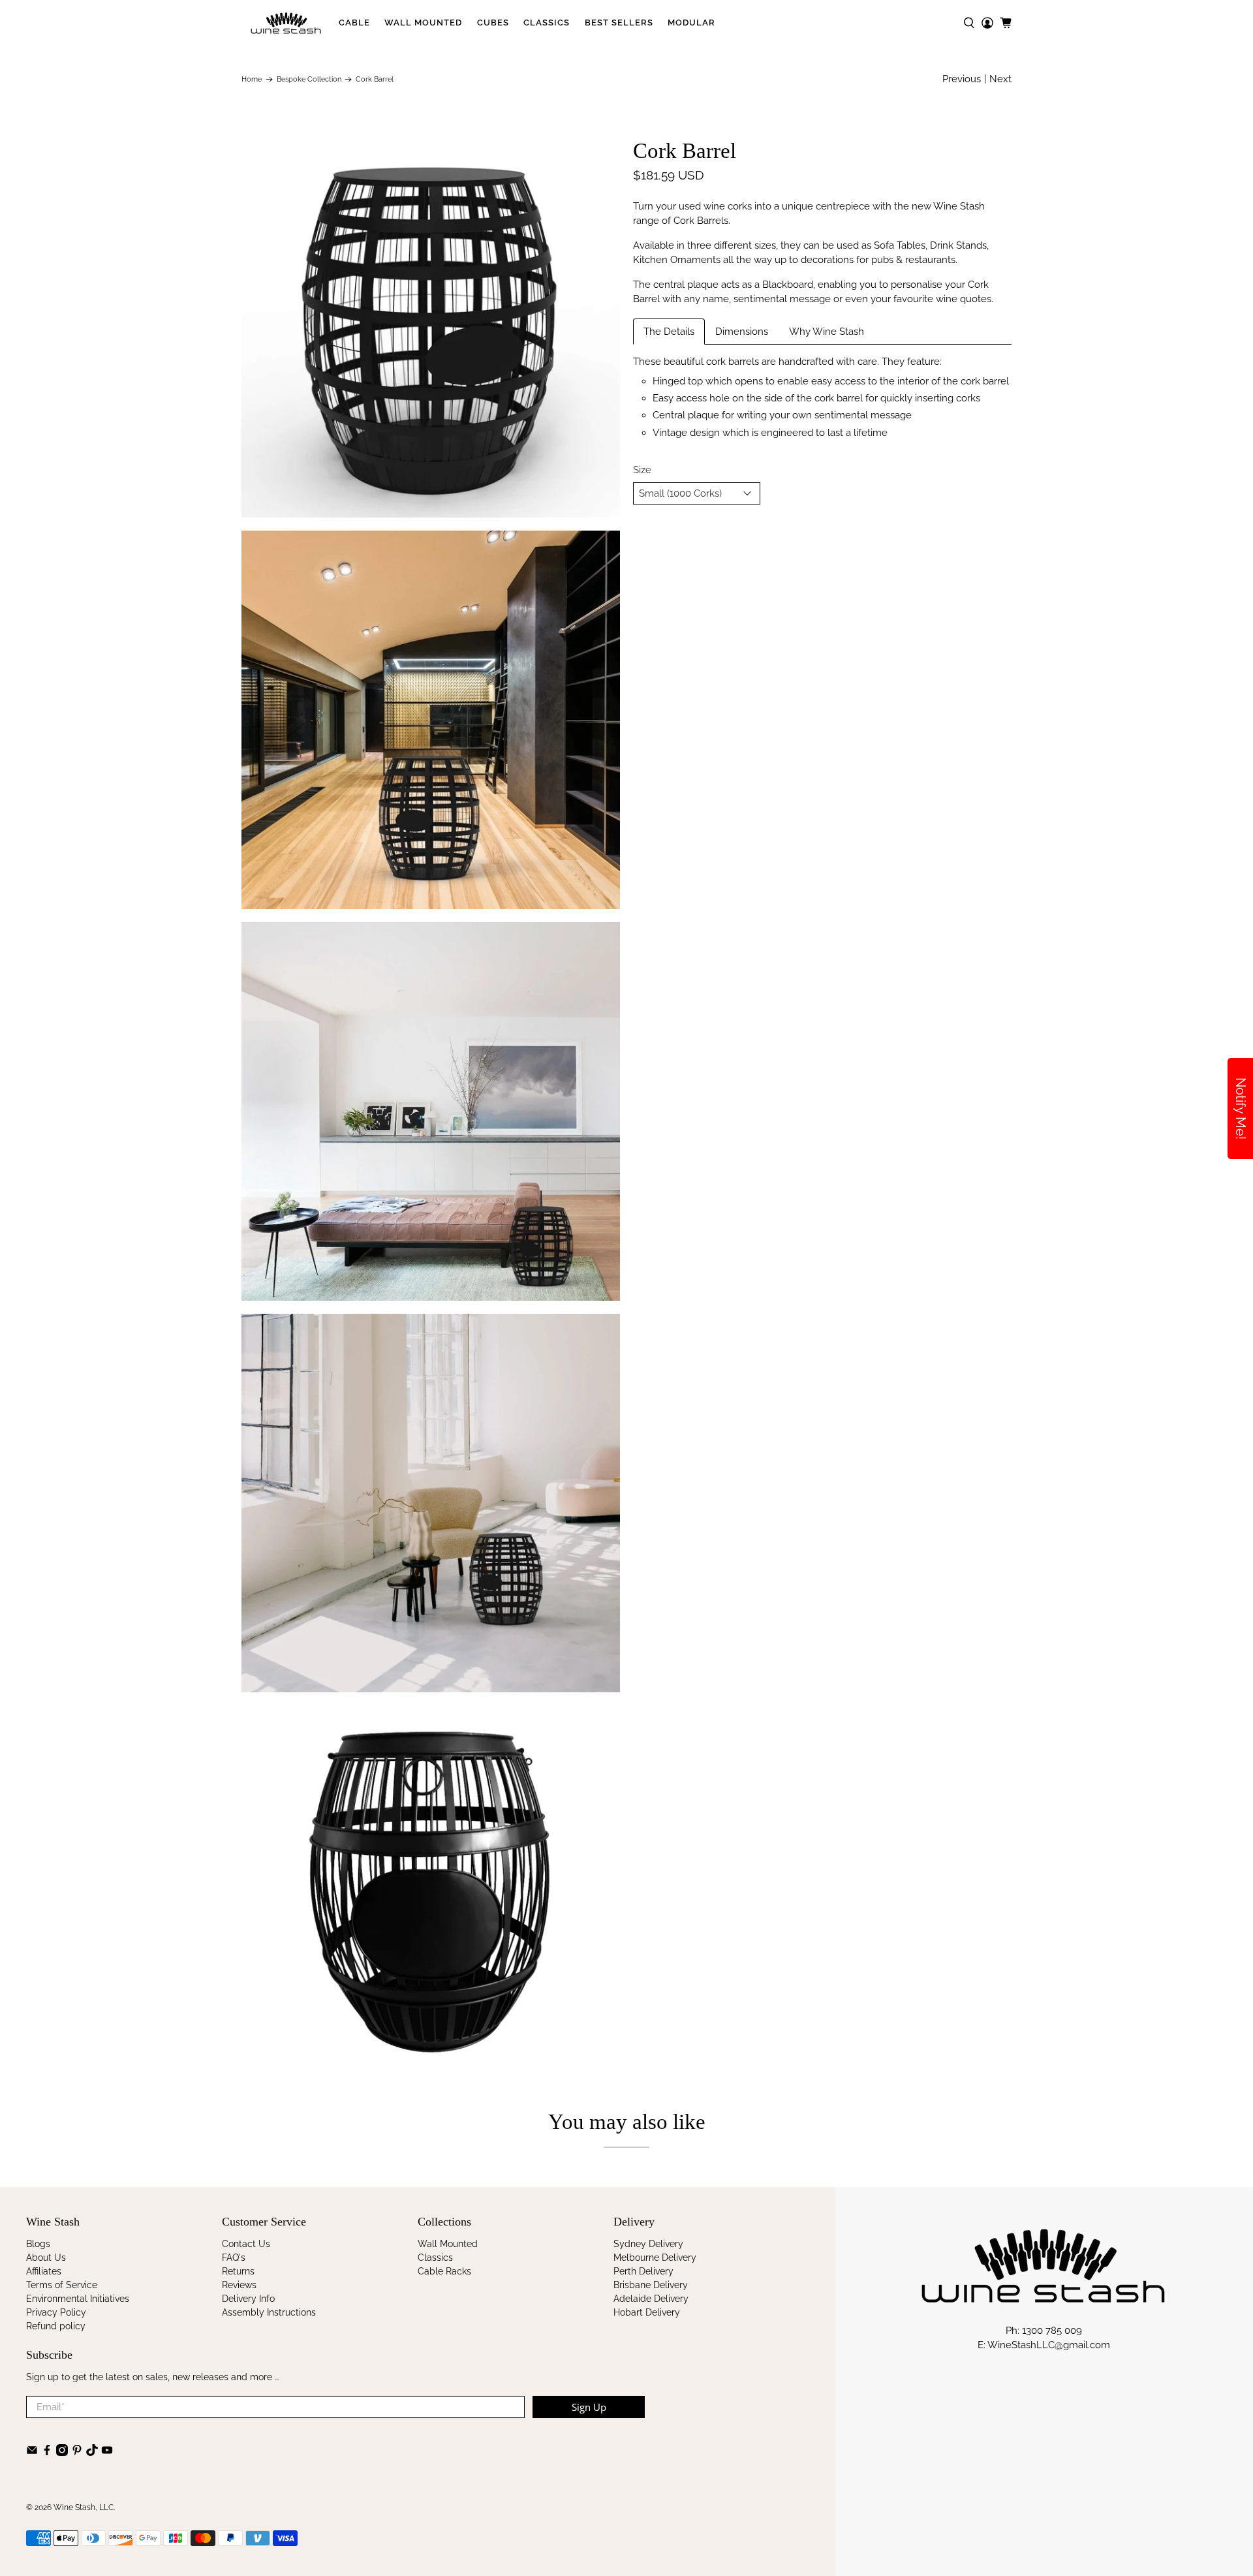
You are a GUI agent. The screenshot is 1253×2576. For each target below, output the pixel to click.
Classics (547, 23)
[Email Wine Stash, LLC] (32, 2453)
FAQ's (234, 2258)
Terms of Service (62, 2285)
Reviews (239, 2285)
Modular (691, 23)
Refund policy (56, 2326)
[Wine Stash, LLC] (286, 23)
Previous (962, 79)
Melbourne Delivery (655, 2258)
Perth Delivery (643, 2271)
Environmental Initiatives (78, 2299)
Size (642, 470)
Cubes (493, 23)
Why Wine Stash (827, 332)
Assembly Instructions (269, 2312)
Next (1000, 79)
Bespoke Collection (309, 79)
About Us (46, 2258)
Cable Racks (444, 2271)
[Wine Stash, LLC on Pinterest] (77, 2453)
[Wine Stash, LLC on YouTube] (107, 2453)
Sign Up (589, 2407)
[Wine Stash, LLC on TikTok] (92, 2453)
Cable (354, 23)
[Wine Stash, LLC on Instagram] (62, 2453)
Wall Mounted (423, 23)
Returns (238, 2271)
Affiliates (44, 2271)
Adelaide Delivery (651, 2299)
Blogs (38, 2244)
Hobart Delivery (647, 2312)
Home (252, 79)
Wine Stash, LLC (84, 2507)
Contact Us (246, 2244)
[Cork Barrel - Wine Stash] (431, 328)
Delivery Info (248, 2299)
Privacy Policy (56, 2312)
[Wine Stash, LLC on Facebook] (47, 2453)
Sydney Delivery (648, 2244)
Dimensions (742, 332)
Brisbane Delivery (651, 2285)
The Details (669, 332)
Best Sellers (619, 23)
